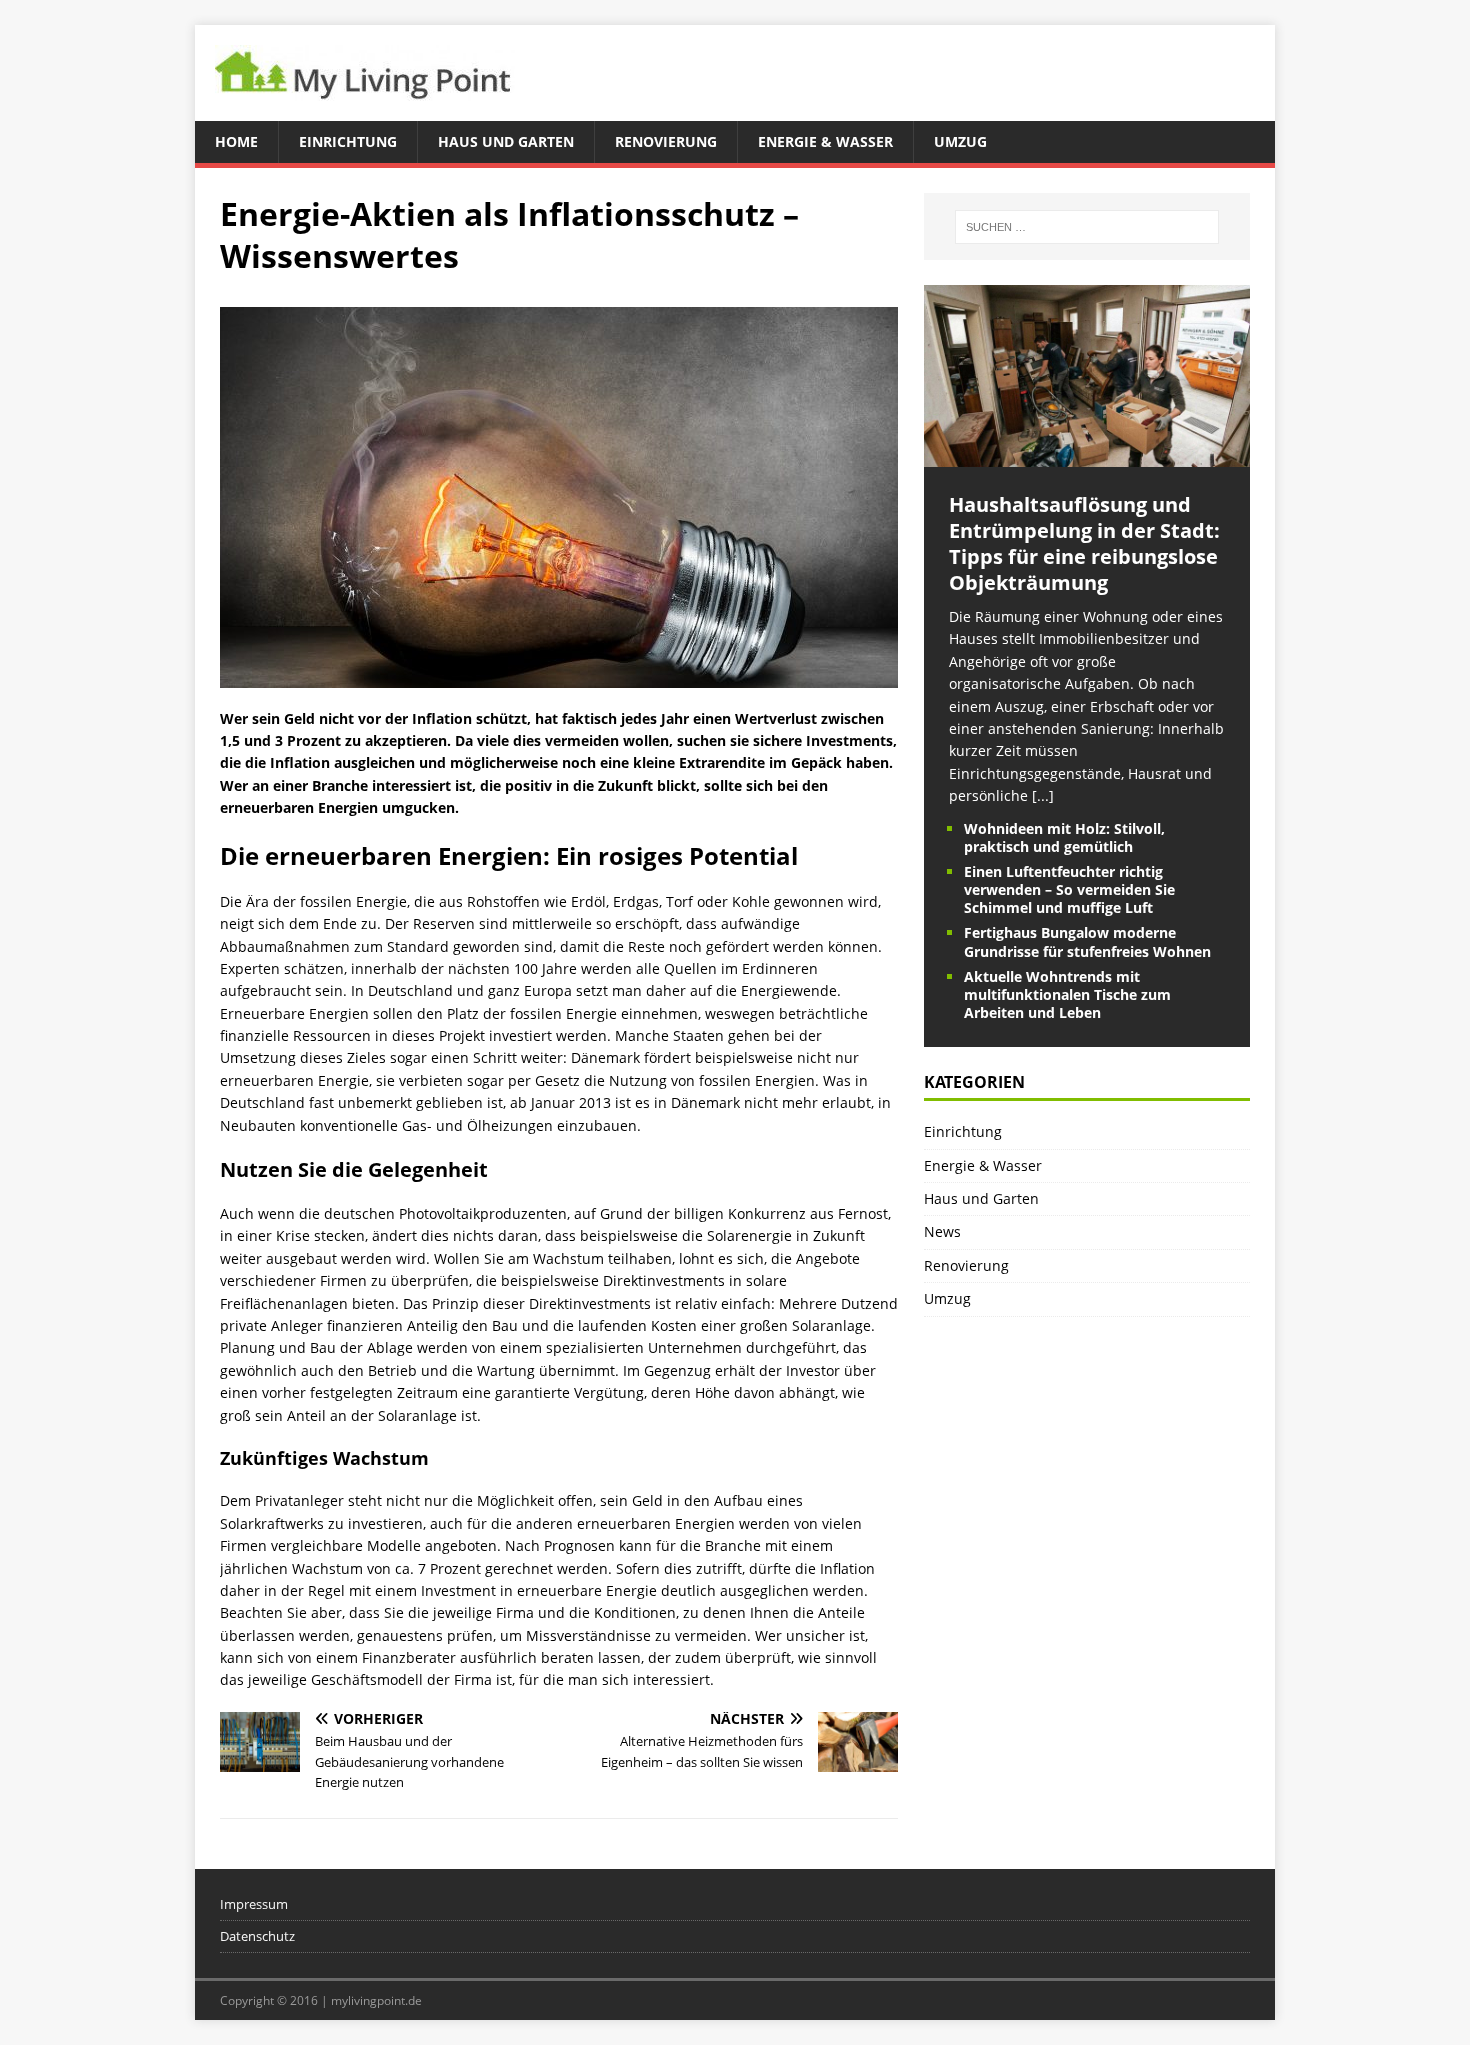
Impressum (254, 1904)
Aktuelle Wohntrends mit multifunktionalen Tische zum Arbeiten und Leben (1067, 994)
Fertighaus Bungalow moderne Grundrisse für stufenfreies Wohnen (1087, 941)
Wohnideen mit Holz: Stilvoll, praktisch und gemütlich (1064, 837)
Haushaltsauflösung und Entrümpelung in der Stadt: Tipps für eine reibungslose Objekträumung (1084, 543)
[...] (1043, 795)
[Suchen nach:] (1087, 227)
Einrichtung (348, 141)
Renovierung (666, 141)
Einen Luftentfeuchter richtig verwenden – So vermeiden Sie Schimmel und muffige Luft (1069, 889)
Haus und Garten (506, 141)
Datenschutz (257, 1936)
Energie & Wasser (825, 141)
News (942, 1231)
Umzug (960, 141)
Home (236, 141)
